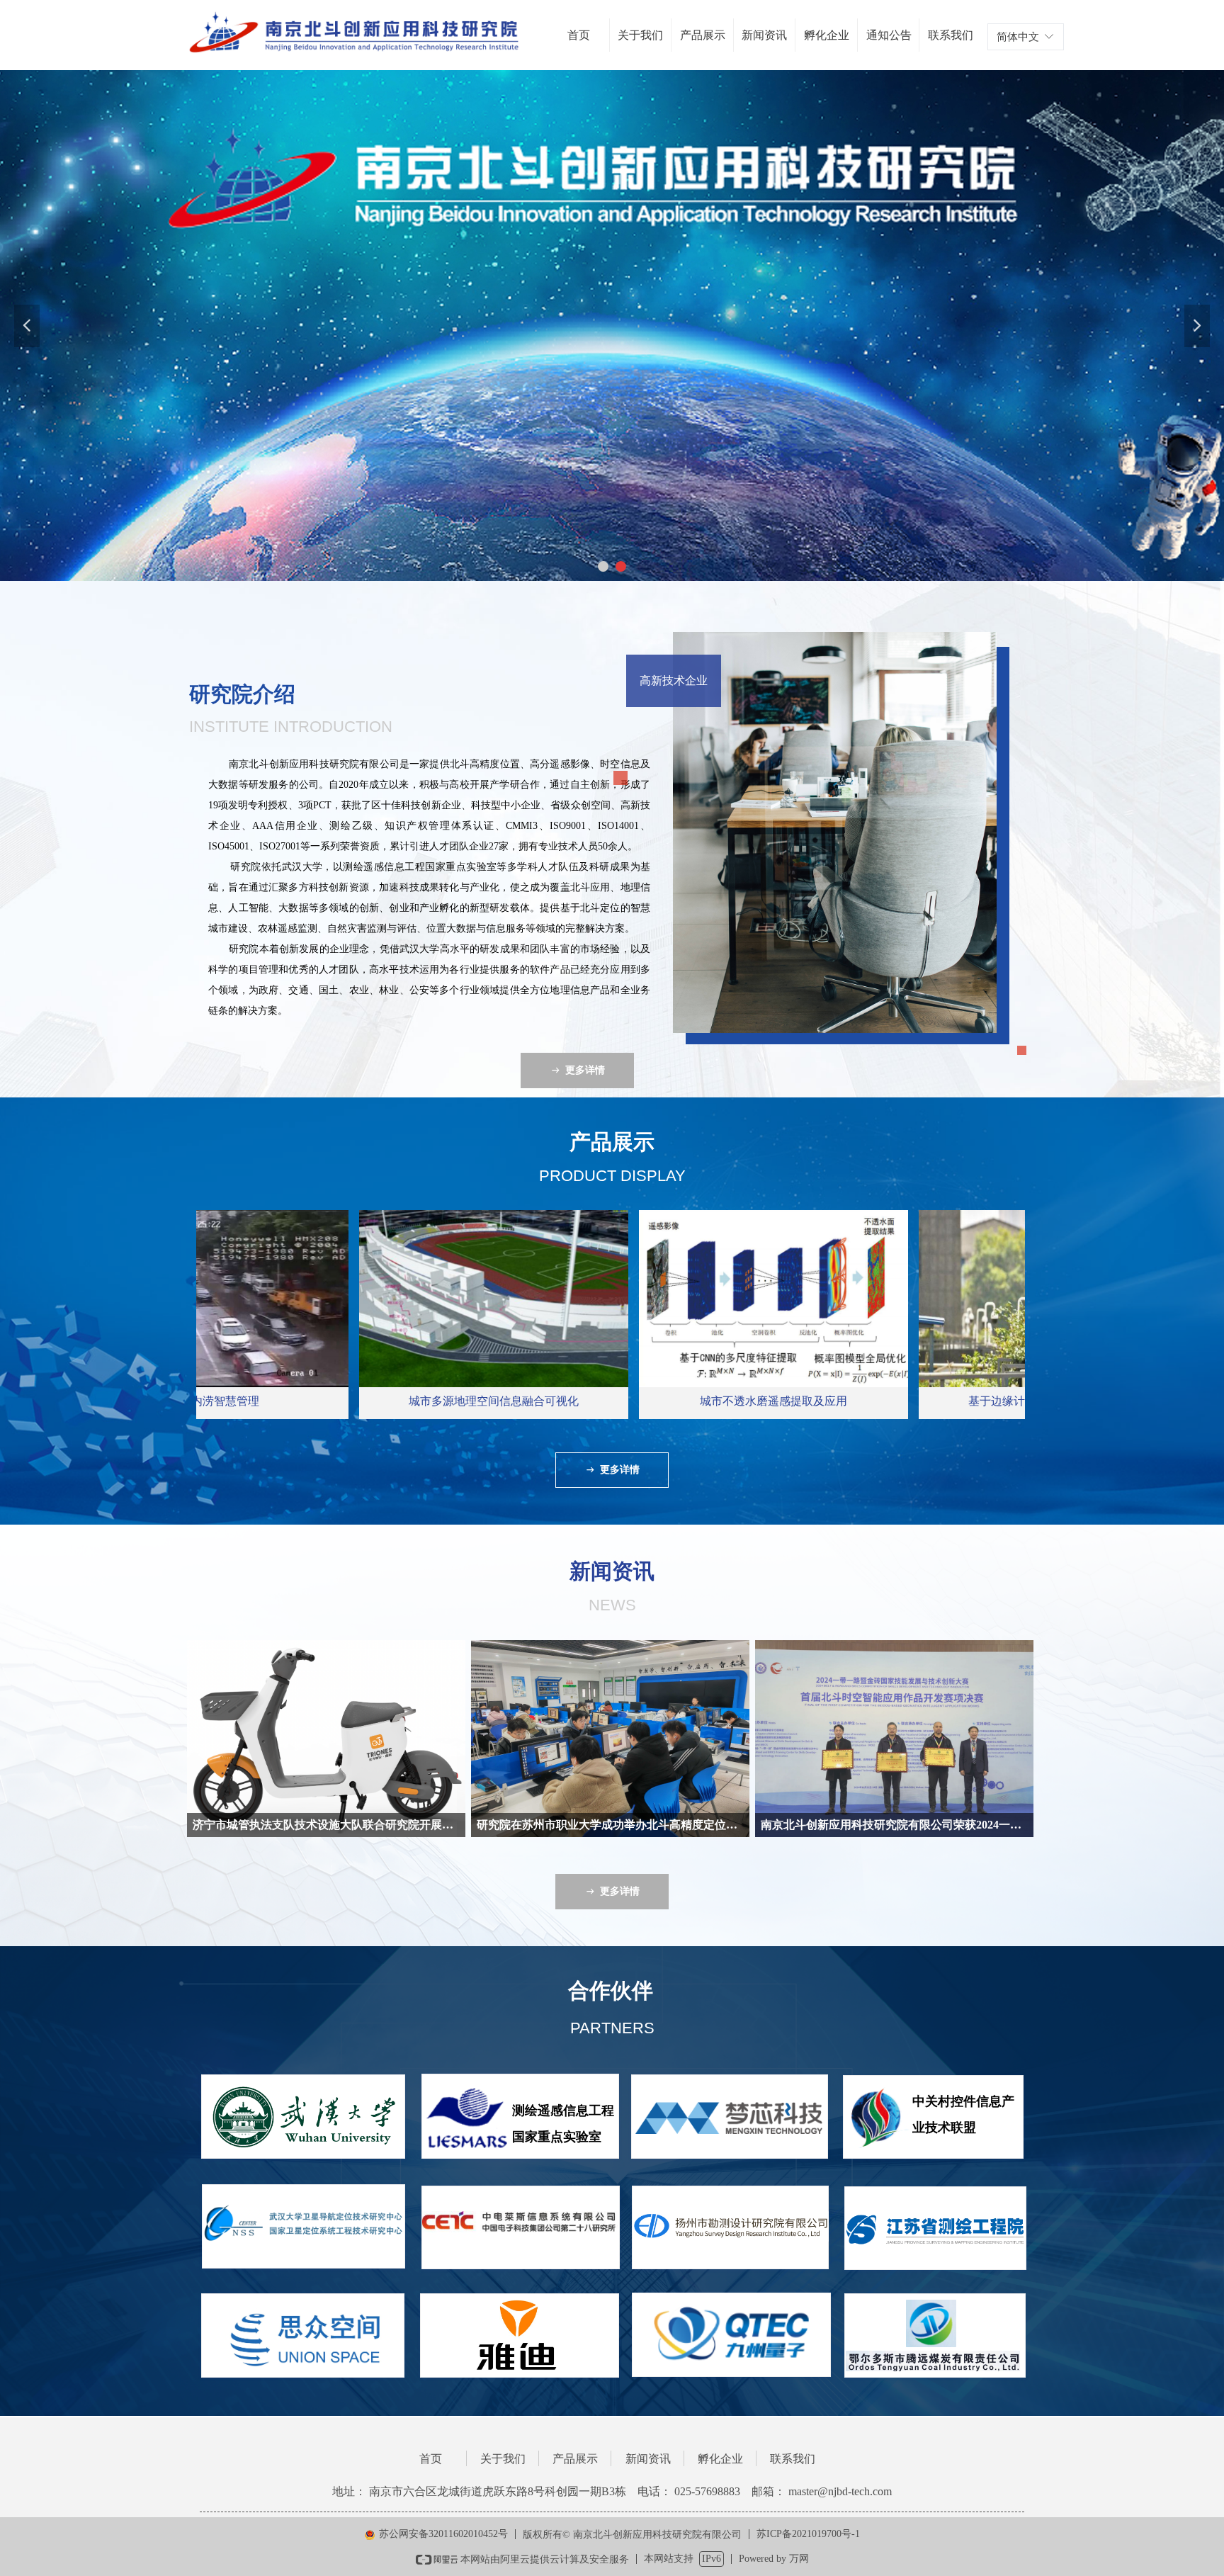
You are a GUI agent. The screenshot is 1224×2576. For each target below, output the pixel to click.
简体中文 (1018, 37)
